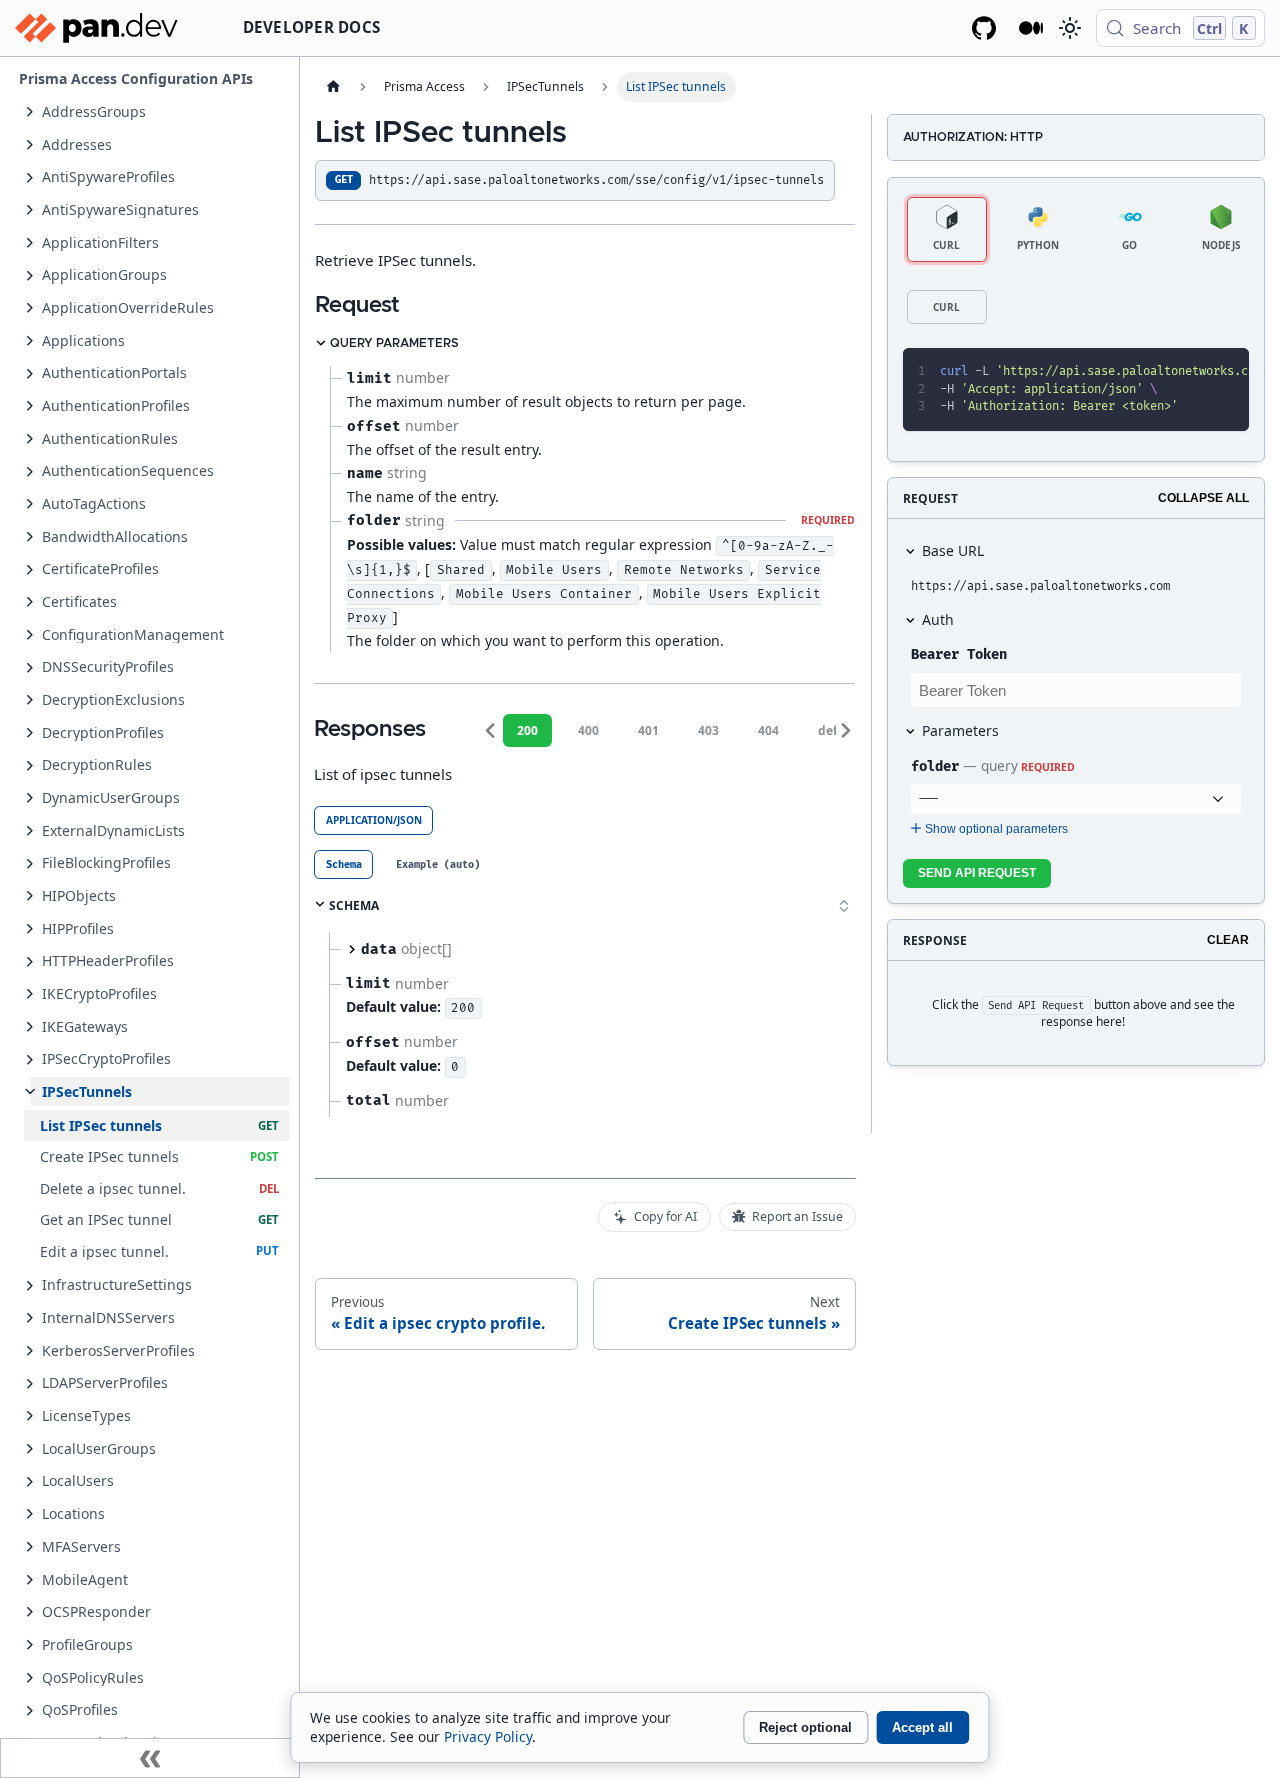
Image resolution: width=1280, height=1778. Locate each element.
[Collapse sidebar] (150, 1758)
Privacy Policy (488, 1736)
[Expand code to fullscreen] (1225, 372)
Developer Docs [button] (312, 27)
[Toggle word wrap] (1156, 372)
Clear (1228, 940)
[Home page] (333, 87)
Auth (938, 619)
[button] (160, 111)
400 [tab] (588, 730)
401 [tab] (648, 730)
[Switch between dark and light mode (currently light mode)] (1069, 28)
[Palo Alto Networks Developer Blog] (1031, 28)
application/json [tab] (374, 820)
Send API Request (977, 873)
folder (935, 766)
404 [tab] (768, 730)
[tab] (343, 864)
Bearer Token (959, 654)
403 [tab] (708, 730)
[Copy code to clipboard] (1190, 372)
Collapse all (1203, 498)
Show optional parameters (996, 829)
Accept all (922, 1727)
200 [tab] (527, 730)
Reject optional (805, 1727)
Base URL (953, 550)
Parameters (960, 730)
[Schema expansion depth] (844, 906)
